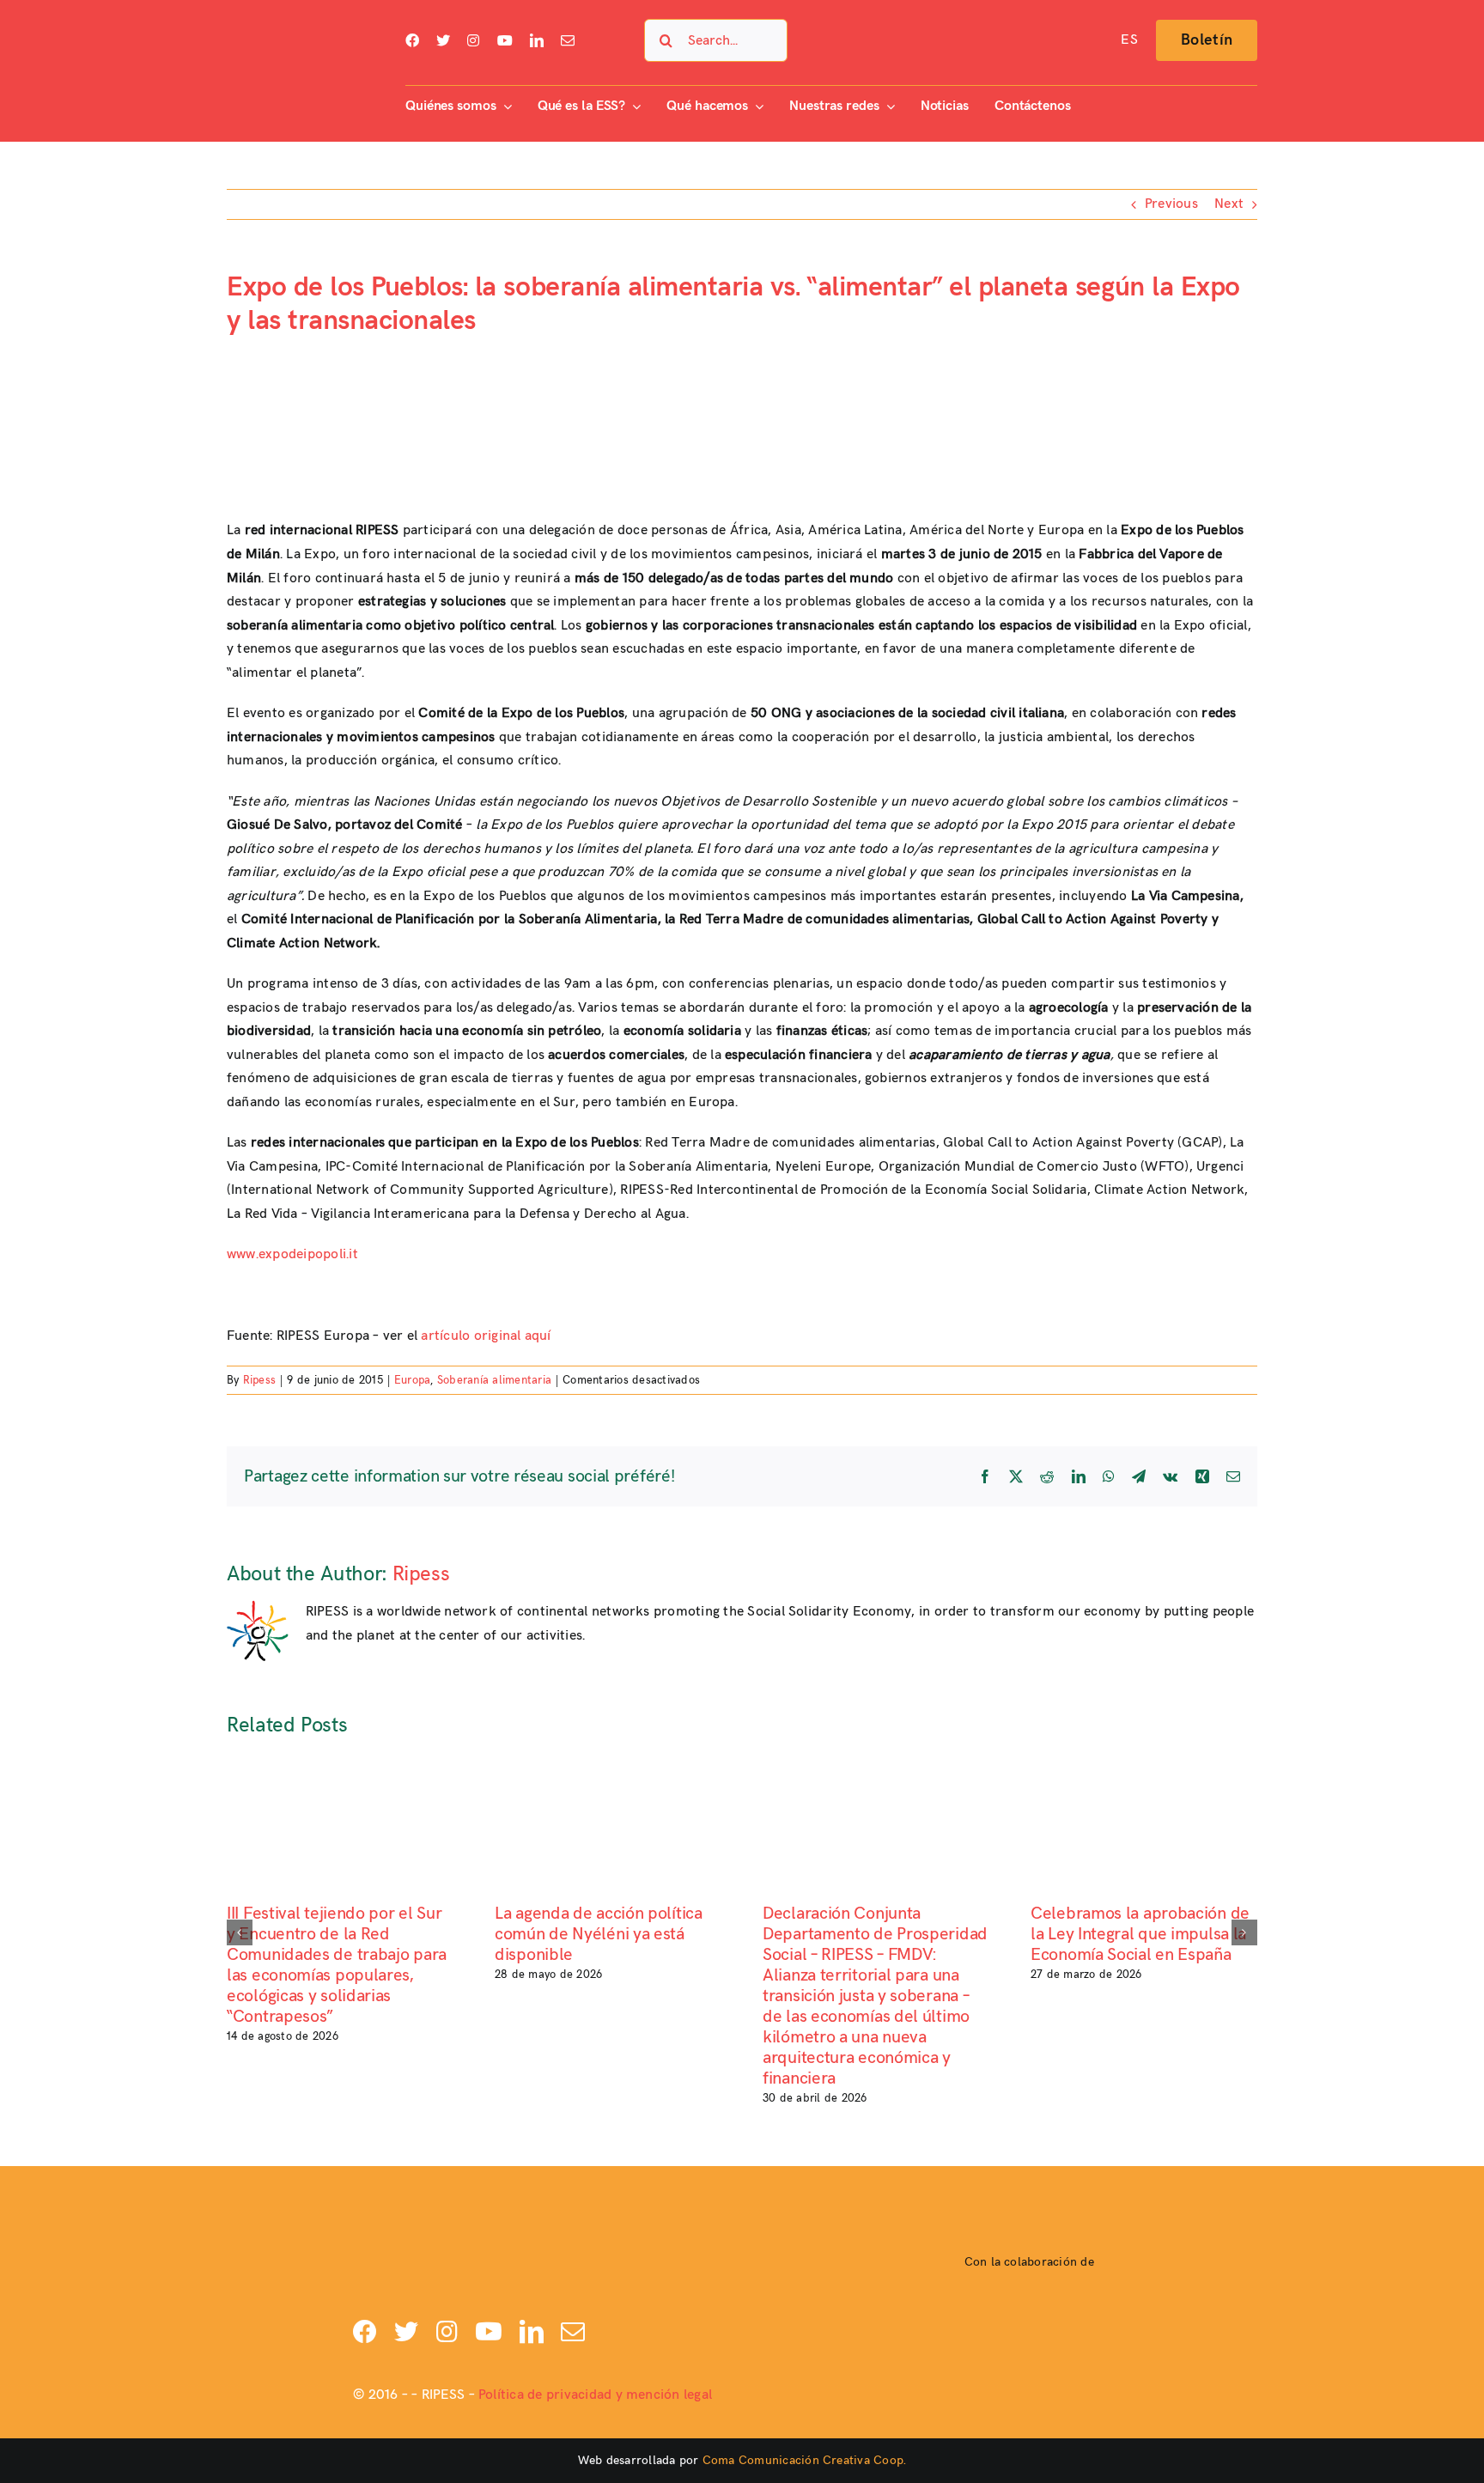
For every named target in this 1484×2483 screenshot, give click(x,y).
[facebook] (412, 40)
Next (1229, 204)
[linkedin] (537, 40)
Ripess (259, 1380)
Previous (1171, 204)
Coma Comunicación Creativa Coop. (805, 2460)
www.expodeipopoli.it (292, 1254)
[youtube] (505, 40)
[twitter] (443, 40)
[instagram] (473, 40)
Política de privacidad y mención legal (595, 2395)
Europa (412, 1380)
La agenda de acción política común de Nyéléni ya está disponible (599, 1934)
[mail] (568, 40)
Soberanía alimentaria (494, 1380)
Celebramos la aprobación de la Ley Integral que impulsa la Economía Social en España (1140, 1934)
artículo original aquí (486, 1336)
